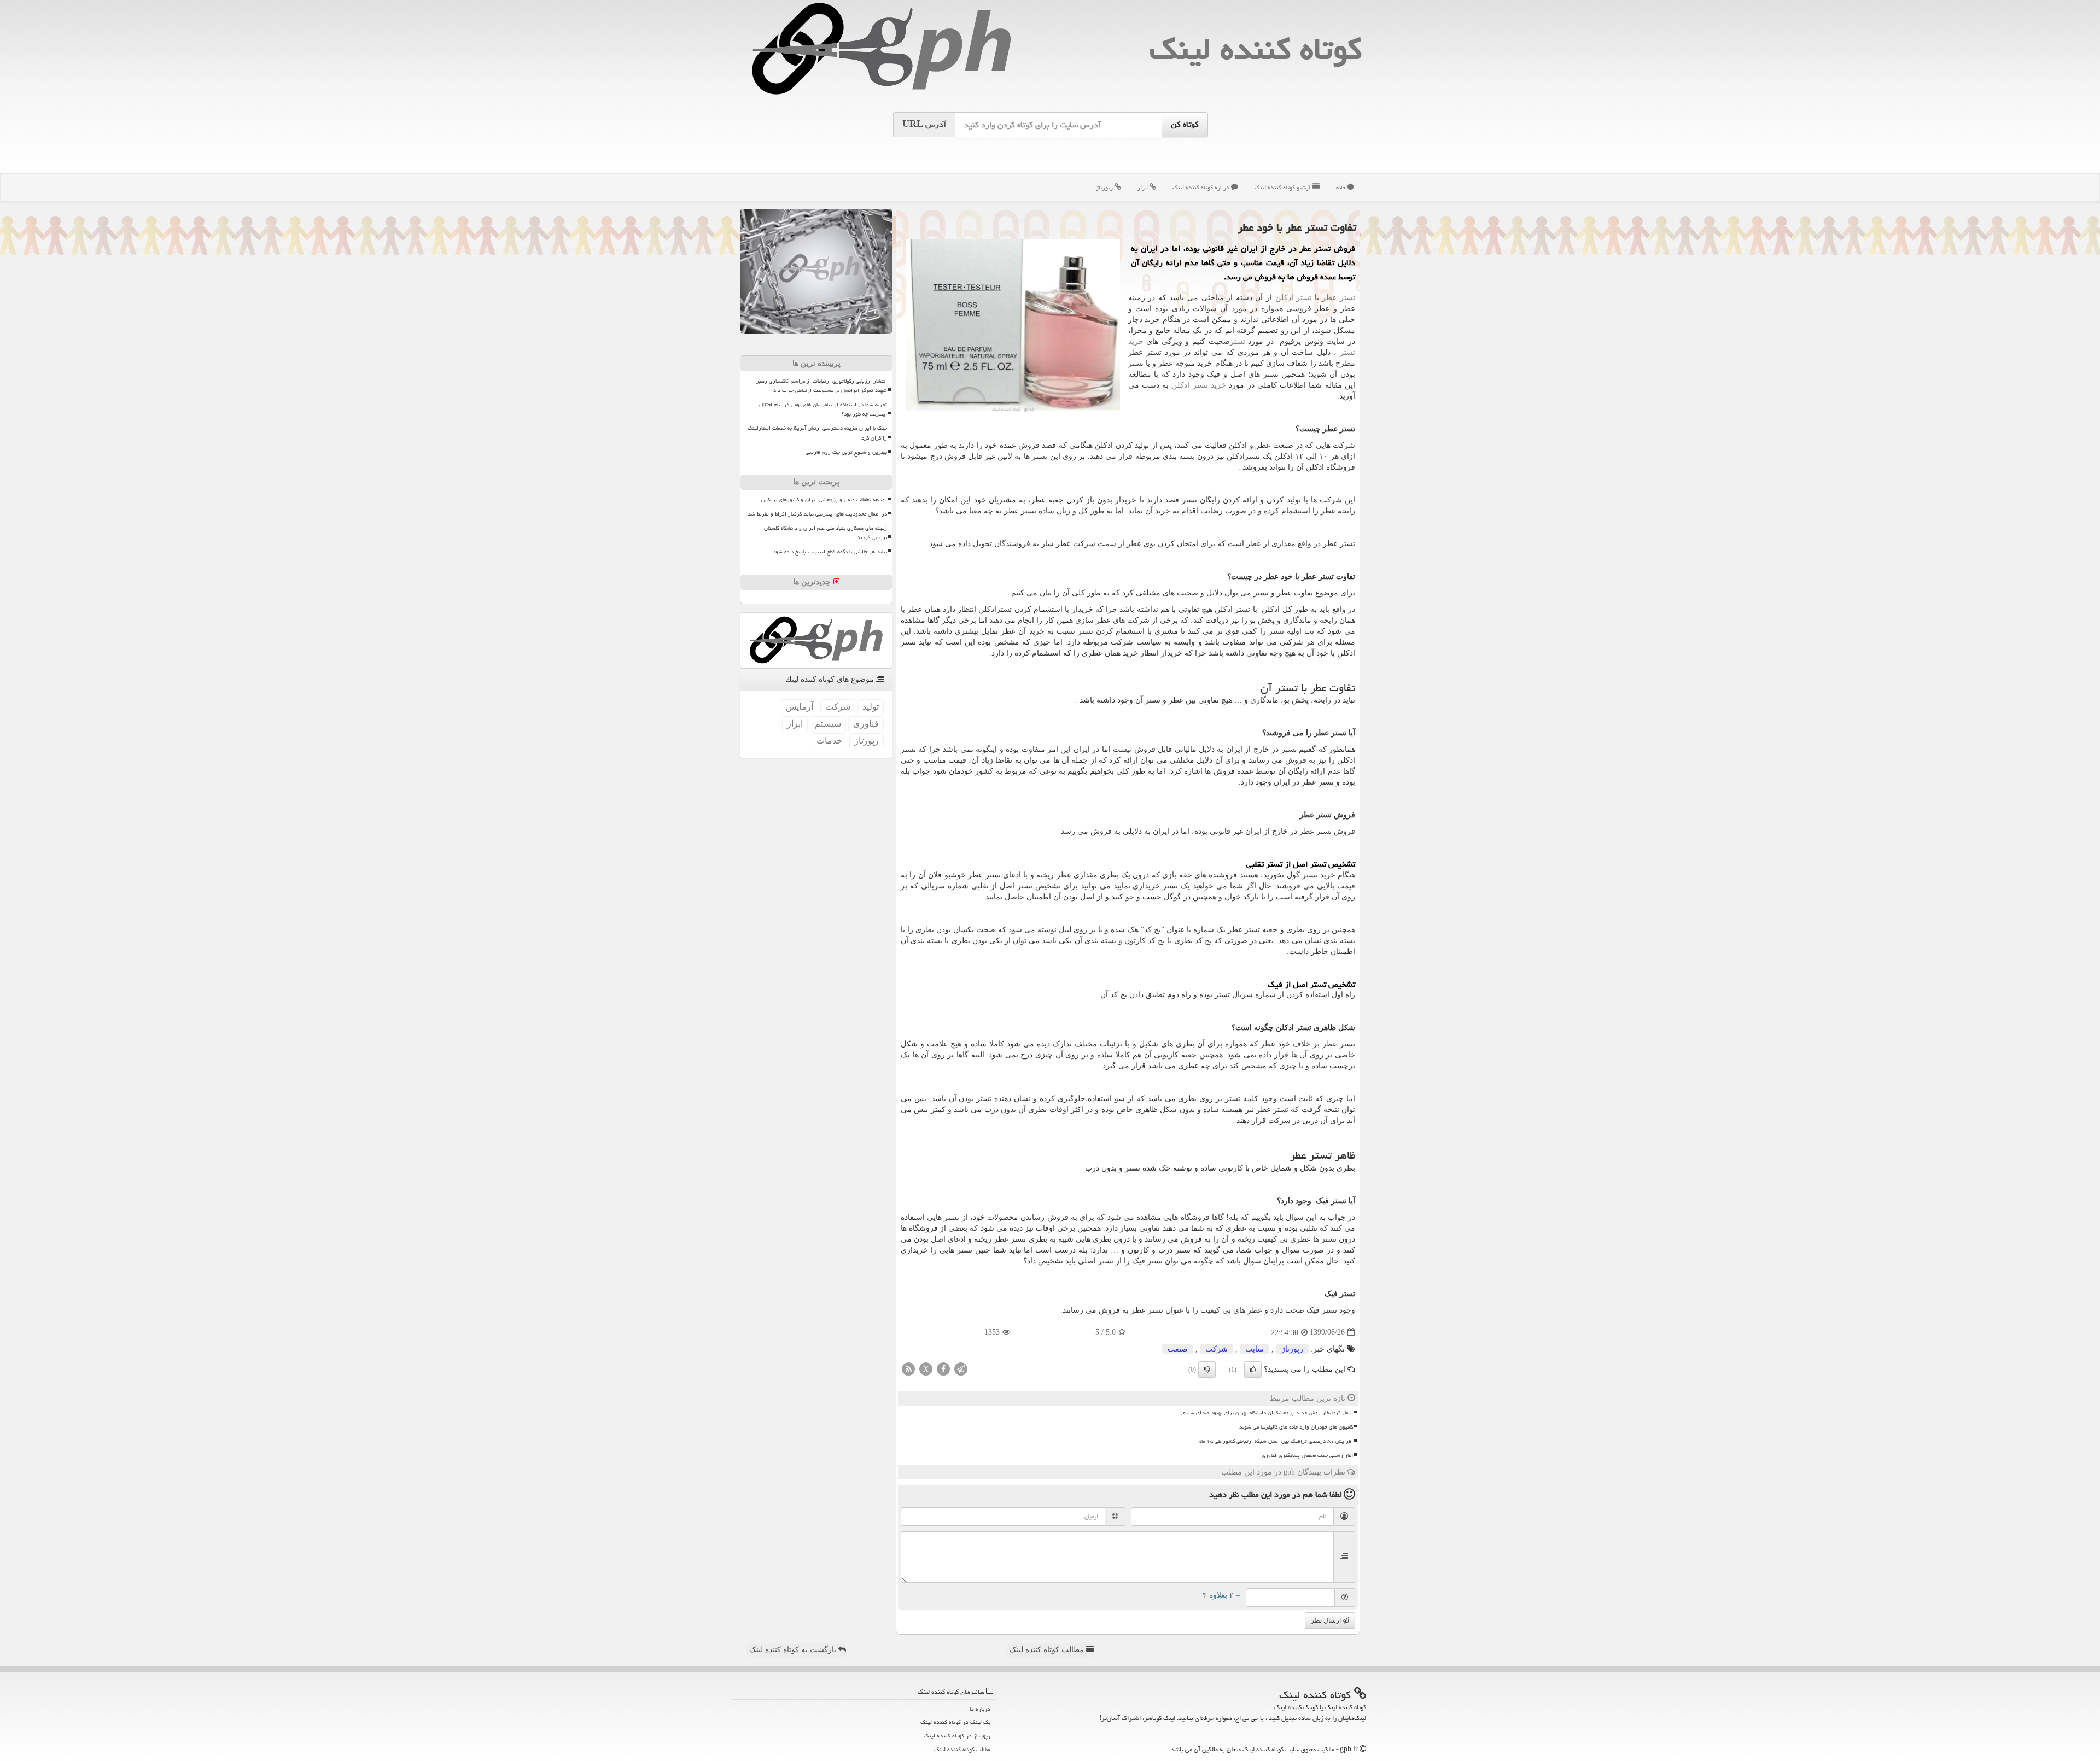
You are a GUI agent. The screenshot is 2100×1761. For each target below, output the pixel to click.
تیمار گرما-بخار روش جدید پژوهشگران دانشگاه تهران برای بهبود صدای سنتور (1267, 1413)
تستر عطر (1338, 298)
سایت (1255, 1349)
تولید (871, 707)
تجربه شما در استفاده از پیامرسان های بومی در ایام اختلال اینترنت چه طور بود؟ (823, 409)
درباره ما (980, 1709)
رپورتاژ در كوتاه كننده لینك (957, 1736)
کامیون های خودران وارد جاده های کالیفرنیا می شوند (1296, 1427)
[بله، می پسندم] (1253, 1370)
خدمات (829, 741)
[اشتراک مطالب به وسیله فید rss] (908, 1368)
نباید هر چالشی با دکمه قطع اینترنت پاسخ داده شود (830, 552)
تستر (1238, 341)
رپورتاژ (1105, 187)
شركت (1217, 1349)
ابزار (1144, 187)
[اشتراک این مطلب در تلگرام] (961, 1368)
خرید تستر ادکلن (1199, 385)
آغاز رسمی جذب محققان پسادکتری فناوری (1307, 1455)
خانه (1342, 187)
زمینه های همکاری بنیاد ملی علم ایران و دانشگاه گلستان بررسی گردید (826, 533)
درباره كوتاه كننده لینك (1202, 187)
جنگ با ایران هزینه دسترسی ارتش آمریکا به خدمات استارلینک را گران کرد (817, 433)
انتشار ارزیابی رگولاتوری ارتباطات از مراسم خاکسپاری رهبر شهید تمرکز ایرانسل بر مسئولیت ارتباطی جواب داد (822, 386)
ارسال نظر (1327, 1620)
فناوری (866, 724)
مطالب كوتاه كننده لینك (962, 1749)
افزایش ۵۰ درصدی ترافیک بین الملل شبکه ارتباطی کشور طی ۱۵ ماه (1276, 1441)
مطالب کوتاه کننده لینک (1048, 1650)
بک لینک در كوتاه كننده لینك (955, 1722)
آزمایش (800, 707)
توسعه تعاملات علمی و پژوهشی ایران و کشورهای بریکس (824, 500)
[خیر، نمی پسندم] (1207, 1370)
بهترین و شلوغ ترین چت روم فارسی (846, 452)
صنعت (1178, 1349)
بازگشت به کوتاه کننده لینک (794, 1650)
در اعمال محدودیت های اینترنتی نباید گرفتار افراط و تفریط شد (817, 514)
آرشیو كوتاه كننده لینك (1284, 187)
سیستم (828, 724)
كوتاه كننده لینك (1256, 49)
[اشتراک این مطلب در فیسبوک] (943, 1368)
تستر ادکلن (1294, 298)
